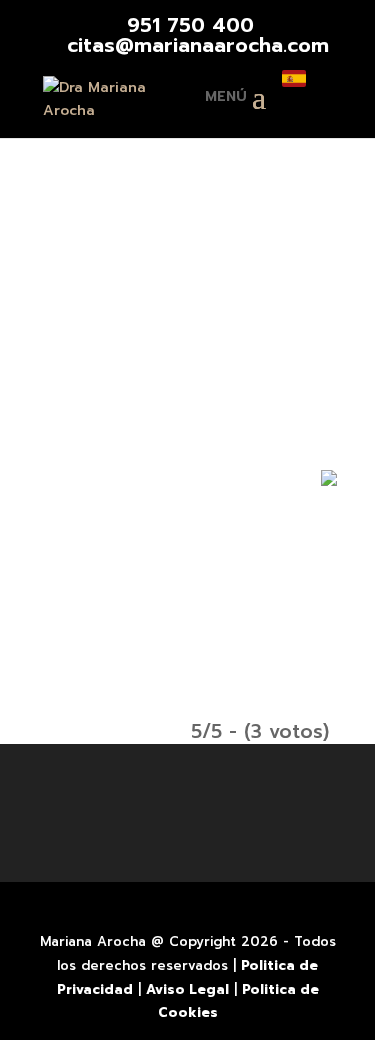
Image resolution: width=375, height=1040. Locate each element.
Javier (188, 378)
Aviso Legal (187, 989)
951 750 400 (190, 25)
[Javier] (188, 255)
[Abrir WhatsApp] (346, 495)
